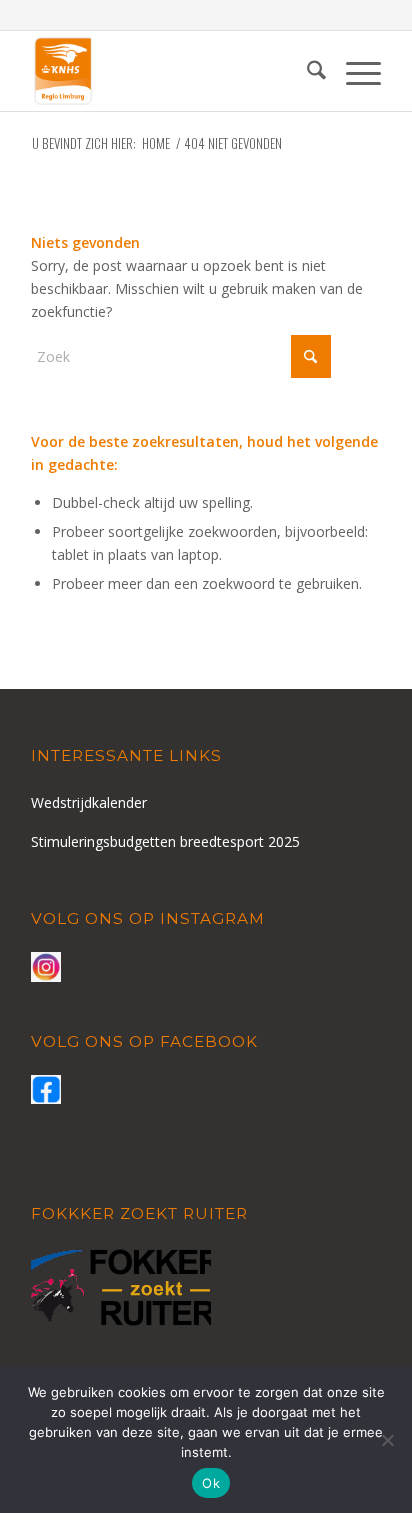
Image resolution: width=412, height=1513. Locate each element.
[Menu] (353, 71)
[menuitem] (306, 71)
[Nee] (387, 1440)
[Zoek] (306, 71)
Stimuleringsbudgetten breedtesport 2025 (165, 841)
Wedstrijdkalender (89, 802)
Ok (211, 1483)
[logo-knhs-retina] (171, 71)
